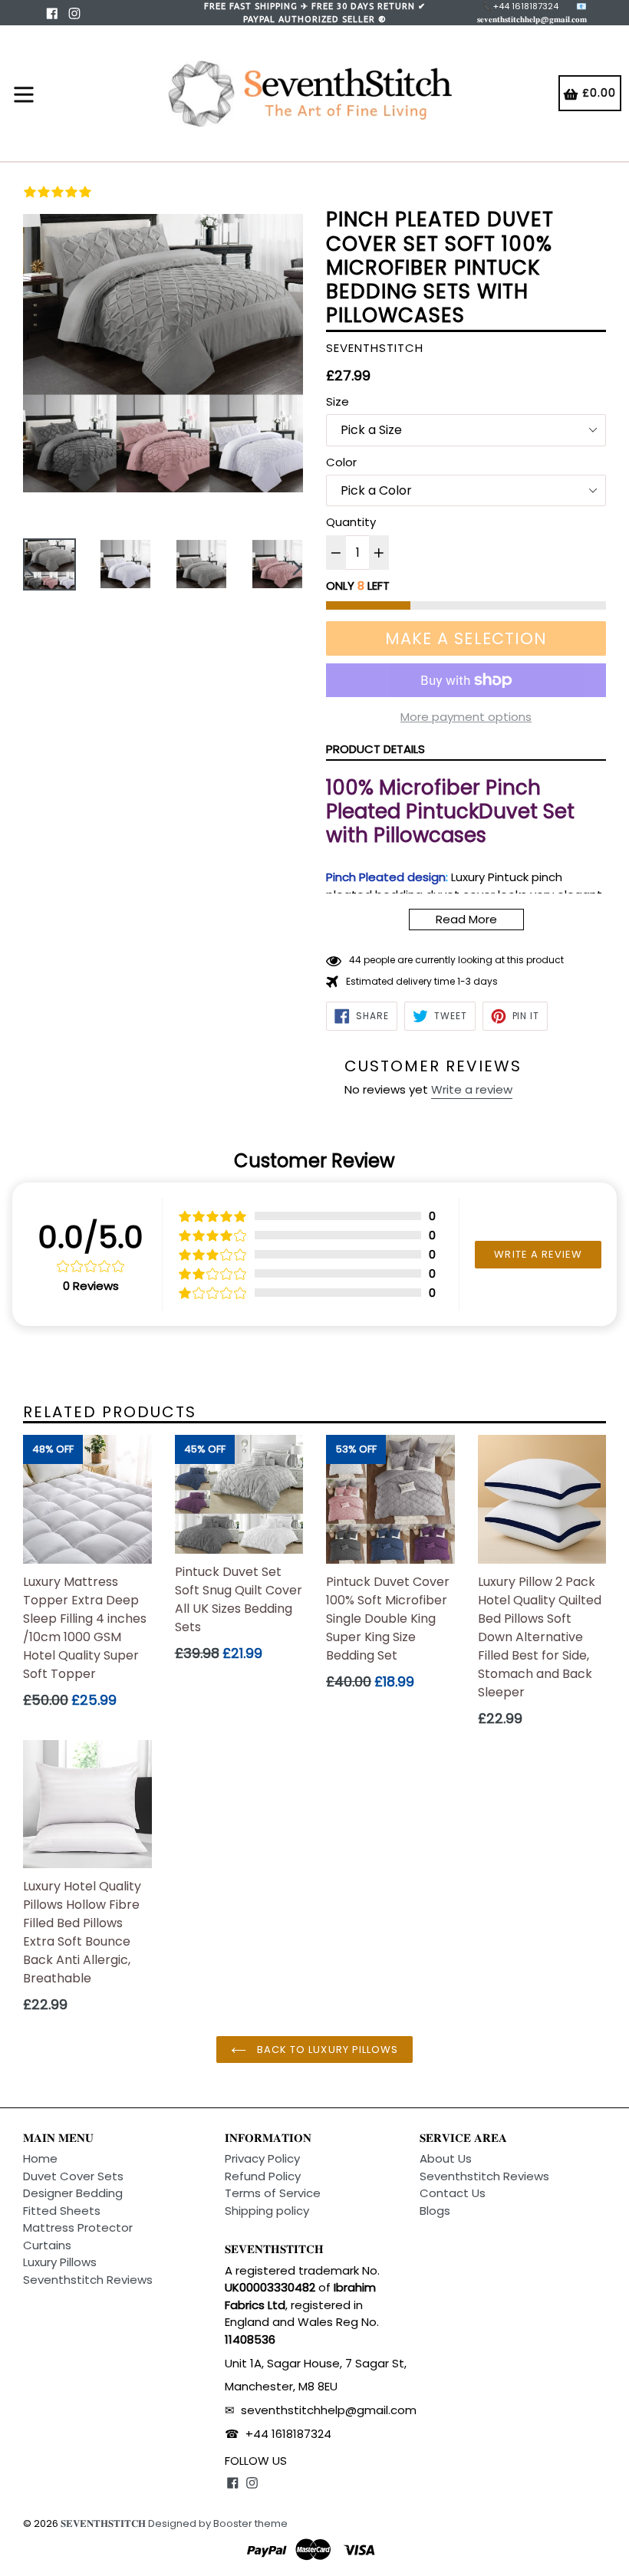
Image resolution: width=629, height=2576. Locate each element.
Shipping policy (267, 2211)
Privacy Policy (262, 2158)
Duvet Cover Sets (73, 2176)
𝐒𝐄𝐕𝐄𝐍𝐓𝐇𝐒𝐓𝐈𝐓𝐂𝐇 (103, 2523)
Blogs (435, 2211)
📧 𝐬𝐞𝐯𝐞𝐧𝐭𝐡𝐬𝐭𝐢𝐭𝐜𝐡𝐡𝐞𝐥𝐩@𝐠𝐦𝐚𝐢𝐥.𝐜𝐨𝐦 (532, 13)
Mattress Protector (78, 2227)
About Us (446, 2158)
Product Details (375, 749)
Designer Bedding (73, 2193)
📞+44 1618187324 (520, 6)
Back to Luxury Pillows (326, 2050)
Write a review (472, 1089)
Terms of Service (273, 2193)
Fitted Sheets (62, 2211)
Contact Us (453, 2193)
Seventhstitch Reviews (88, 2280)
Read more (466, 919)
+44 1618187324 (288, 2434)
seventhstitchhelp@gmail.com (329, 2410)
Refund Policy (263, 2176)
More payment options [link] (466, 717)
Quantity (351, 522)
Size (338, 401)
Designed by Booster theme (218, 2523)
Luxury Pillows (60, 2262)
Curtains (47, 2245)
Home (40, 2158)
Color (341, 462)
